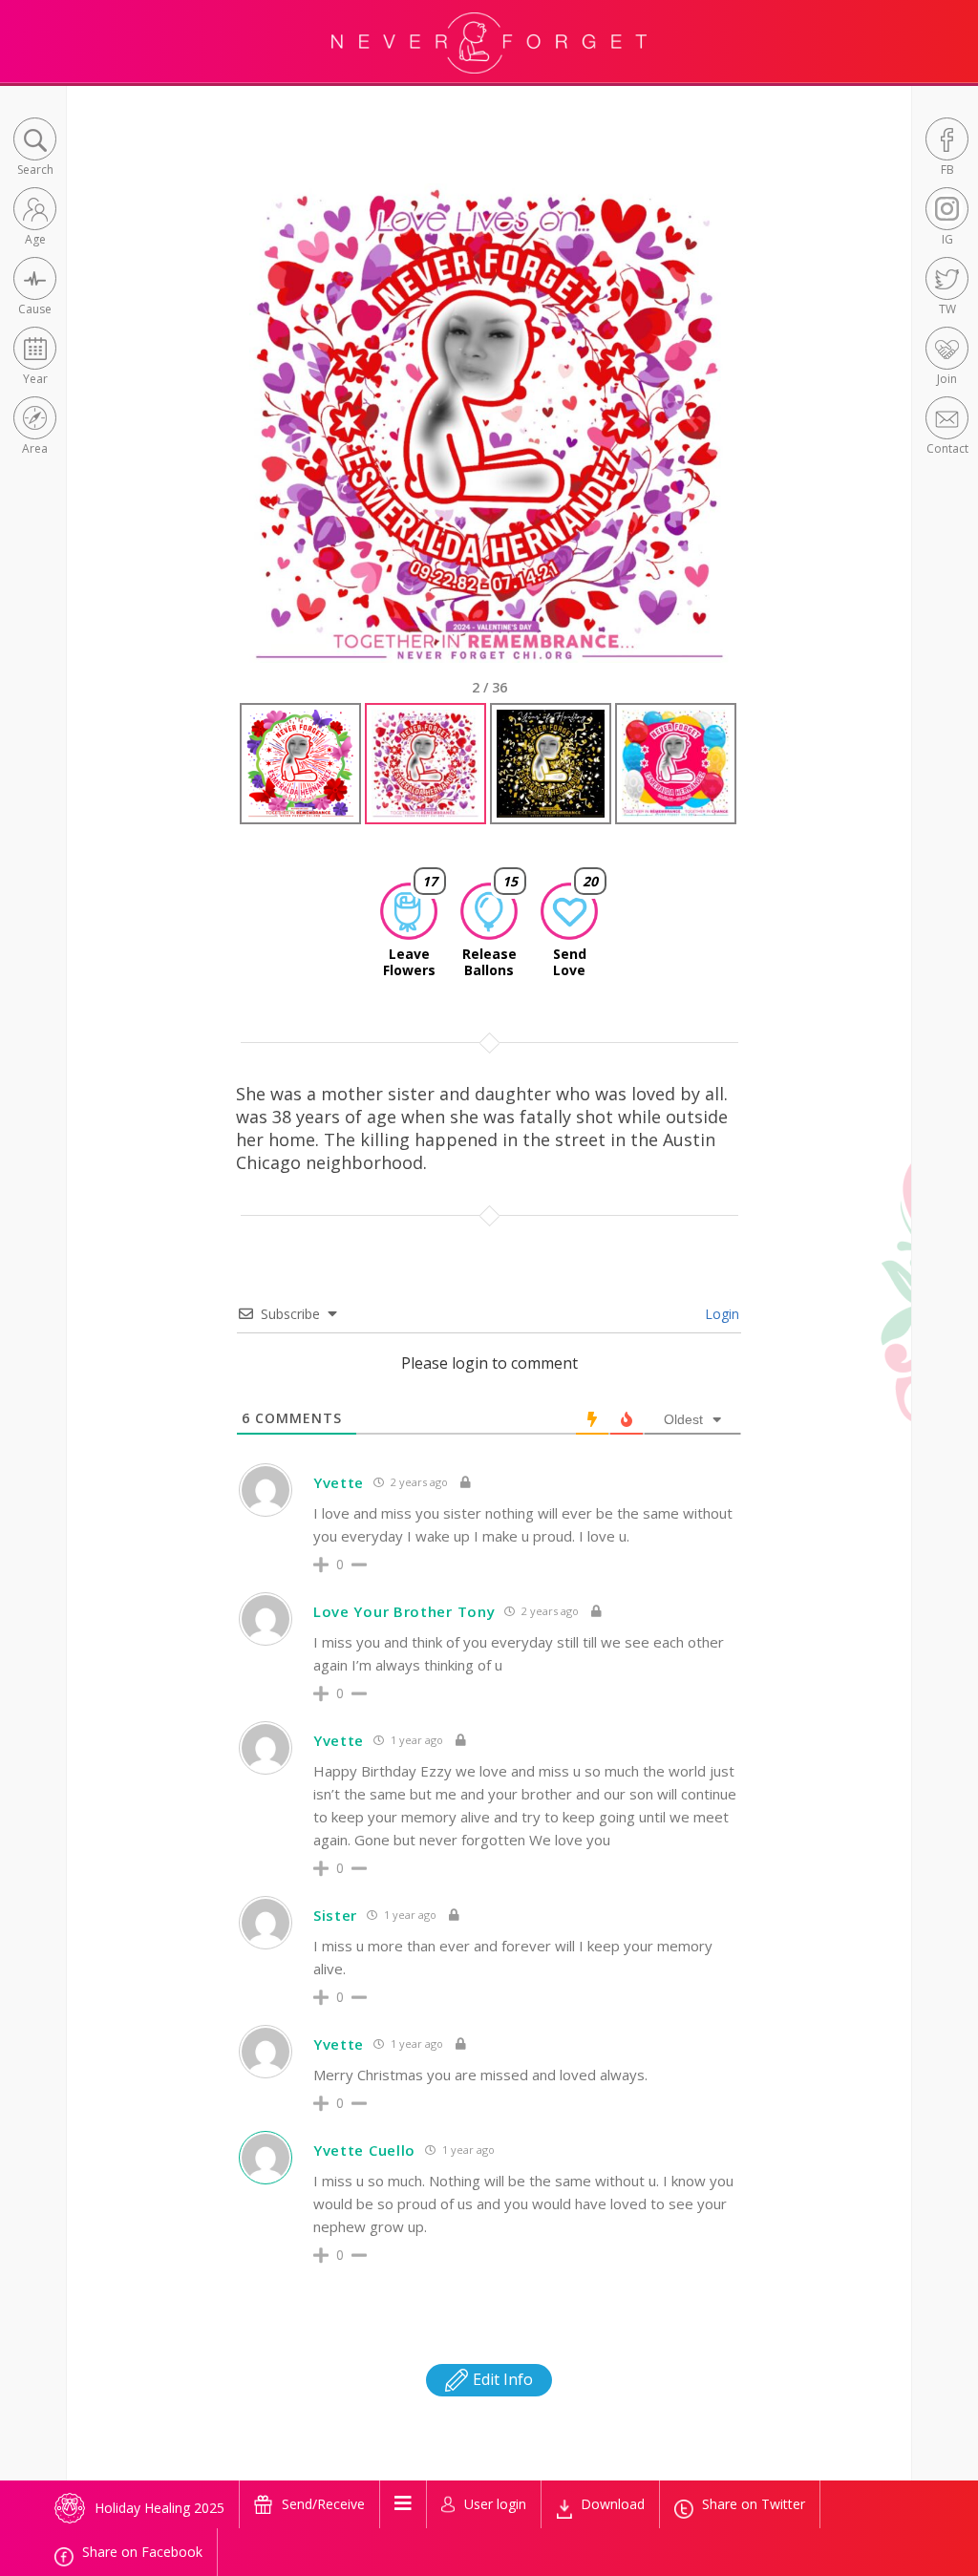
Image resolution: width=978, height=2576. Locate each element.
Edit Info (501, 2379)
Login (720, 1314)
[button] (35, 149)
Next (762, 440)
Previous (221, 440)
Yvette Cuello (364, 2150)
